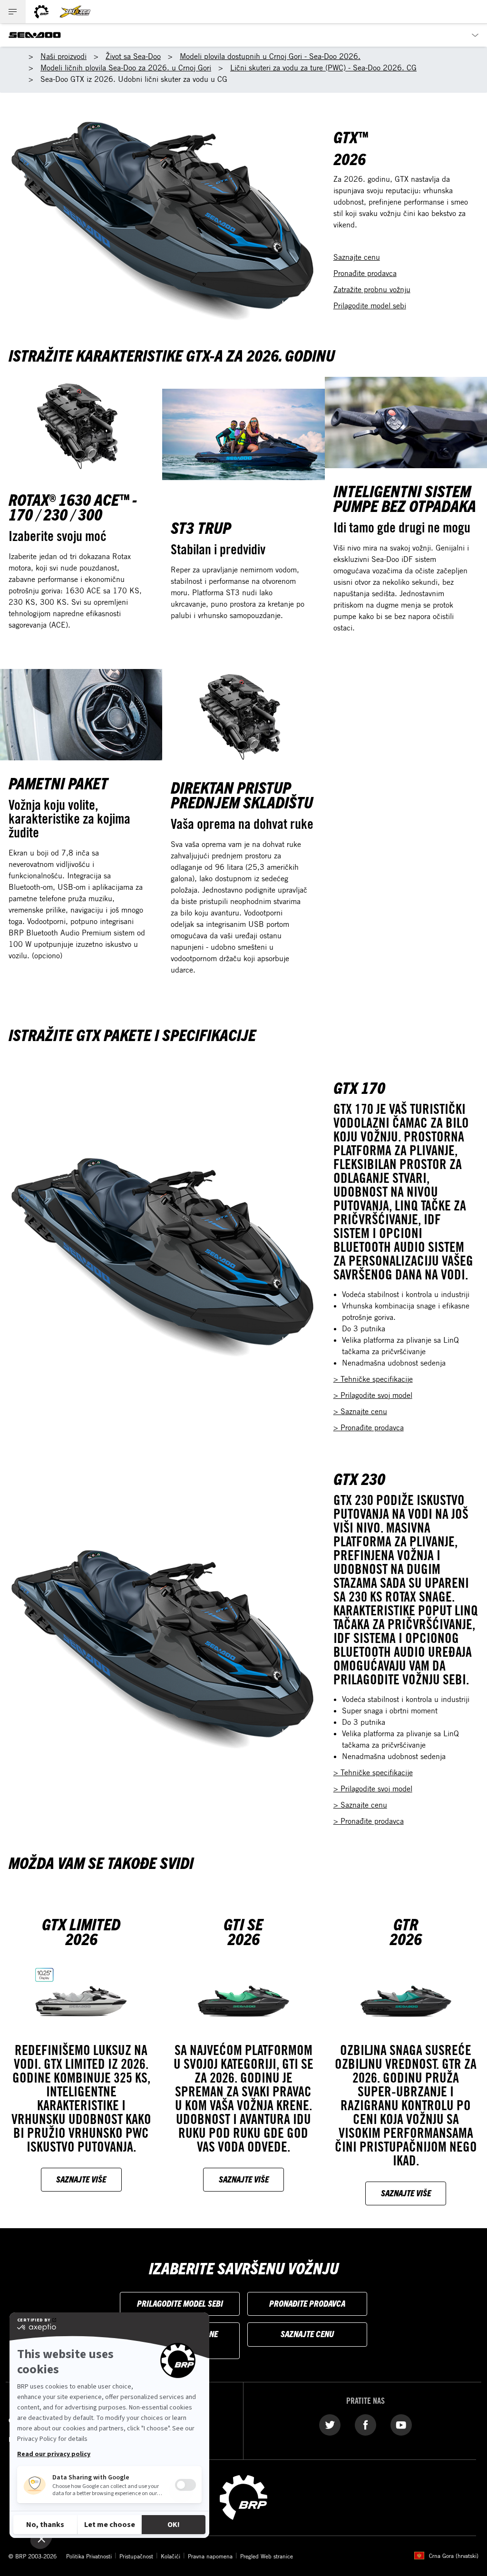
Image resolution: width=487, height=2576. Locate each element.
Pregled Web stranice (267, 2556)
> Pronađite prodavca (369, 1427)
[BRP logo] (41, 12)
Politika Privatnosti (89, 2556)
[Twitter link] (330, 2424)
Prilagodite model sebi (370, 305)
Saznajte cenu (357, 257)
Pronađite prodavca (365, 273)
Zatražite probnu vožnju (372, 289)
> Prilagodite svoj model (373, 1395)
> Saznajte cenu (360, 1411)
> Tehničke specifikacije (373, 1379)
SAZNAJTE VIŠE (81, 2179)
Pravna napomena (210, 2556)
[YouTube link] (401, 2424)
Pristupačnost (136, 2556)
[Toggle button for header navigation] (13, 12)
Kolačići (170, 2556)
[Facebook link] (365, 2424)
